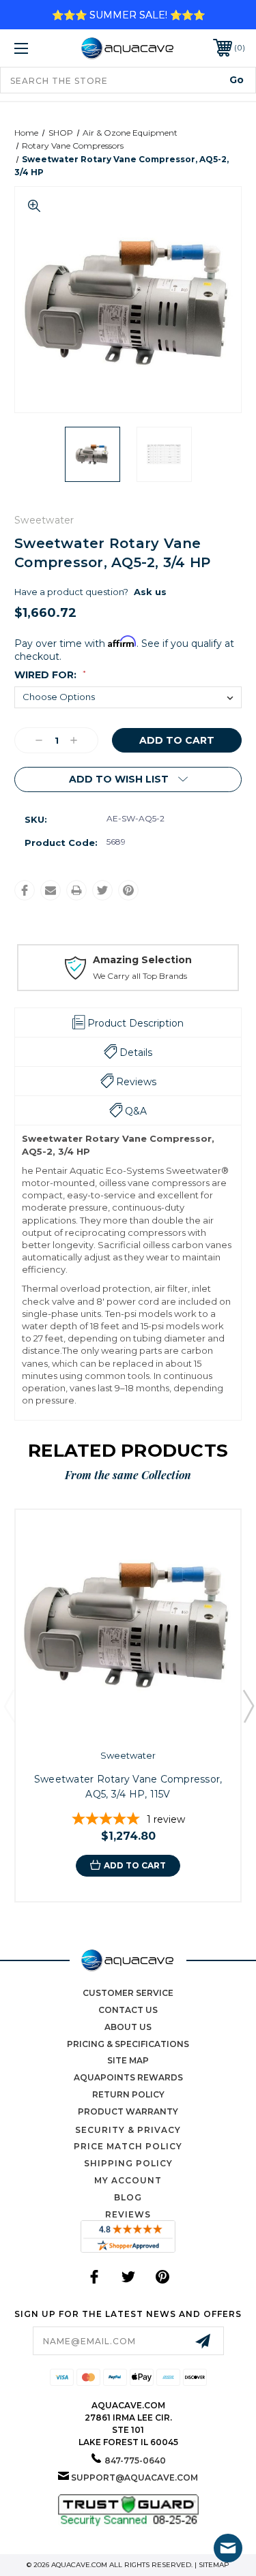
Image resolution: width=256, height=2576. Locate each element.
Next (248, 1706)
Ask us (150, 592)
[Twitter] (102, 890)
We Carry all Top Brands (140, 976)
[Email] (51, 890)
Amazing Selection (142, 960)
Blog (128, 2197)
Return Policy (128, 2094)
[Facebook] (25, 890)
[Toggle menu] (37, 48)
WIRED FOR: (50, 675)
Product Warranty (128, 2111)
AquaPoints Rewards (128, 2077)
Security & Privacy (128, 2130)
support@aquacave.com (134, 2477)
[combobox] (128, 80)
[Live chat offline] (228, 2548)
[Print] (76, 890)
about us (128, 2027)
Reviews (128, 2214)
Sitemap (214, 2565)
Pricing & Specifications (128, 2044)
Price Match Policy (128, 2146)
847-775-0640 (135, 2460)
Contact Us (128, 2010)
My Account (128, 2180)
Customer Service (128, 1993)
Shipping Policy (128, 2163)
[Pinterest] (128, 890)
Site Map (128, 2060)
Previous (9, 1706)
